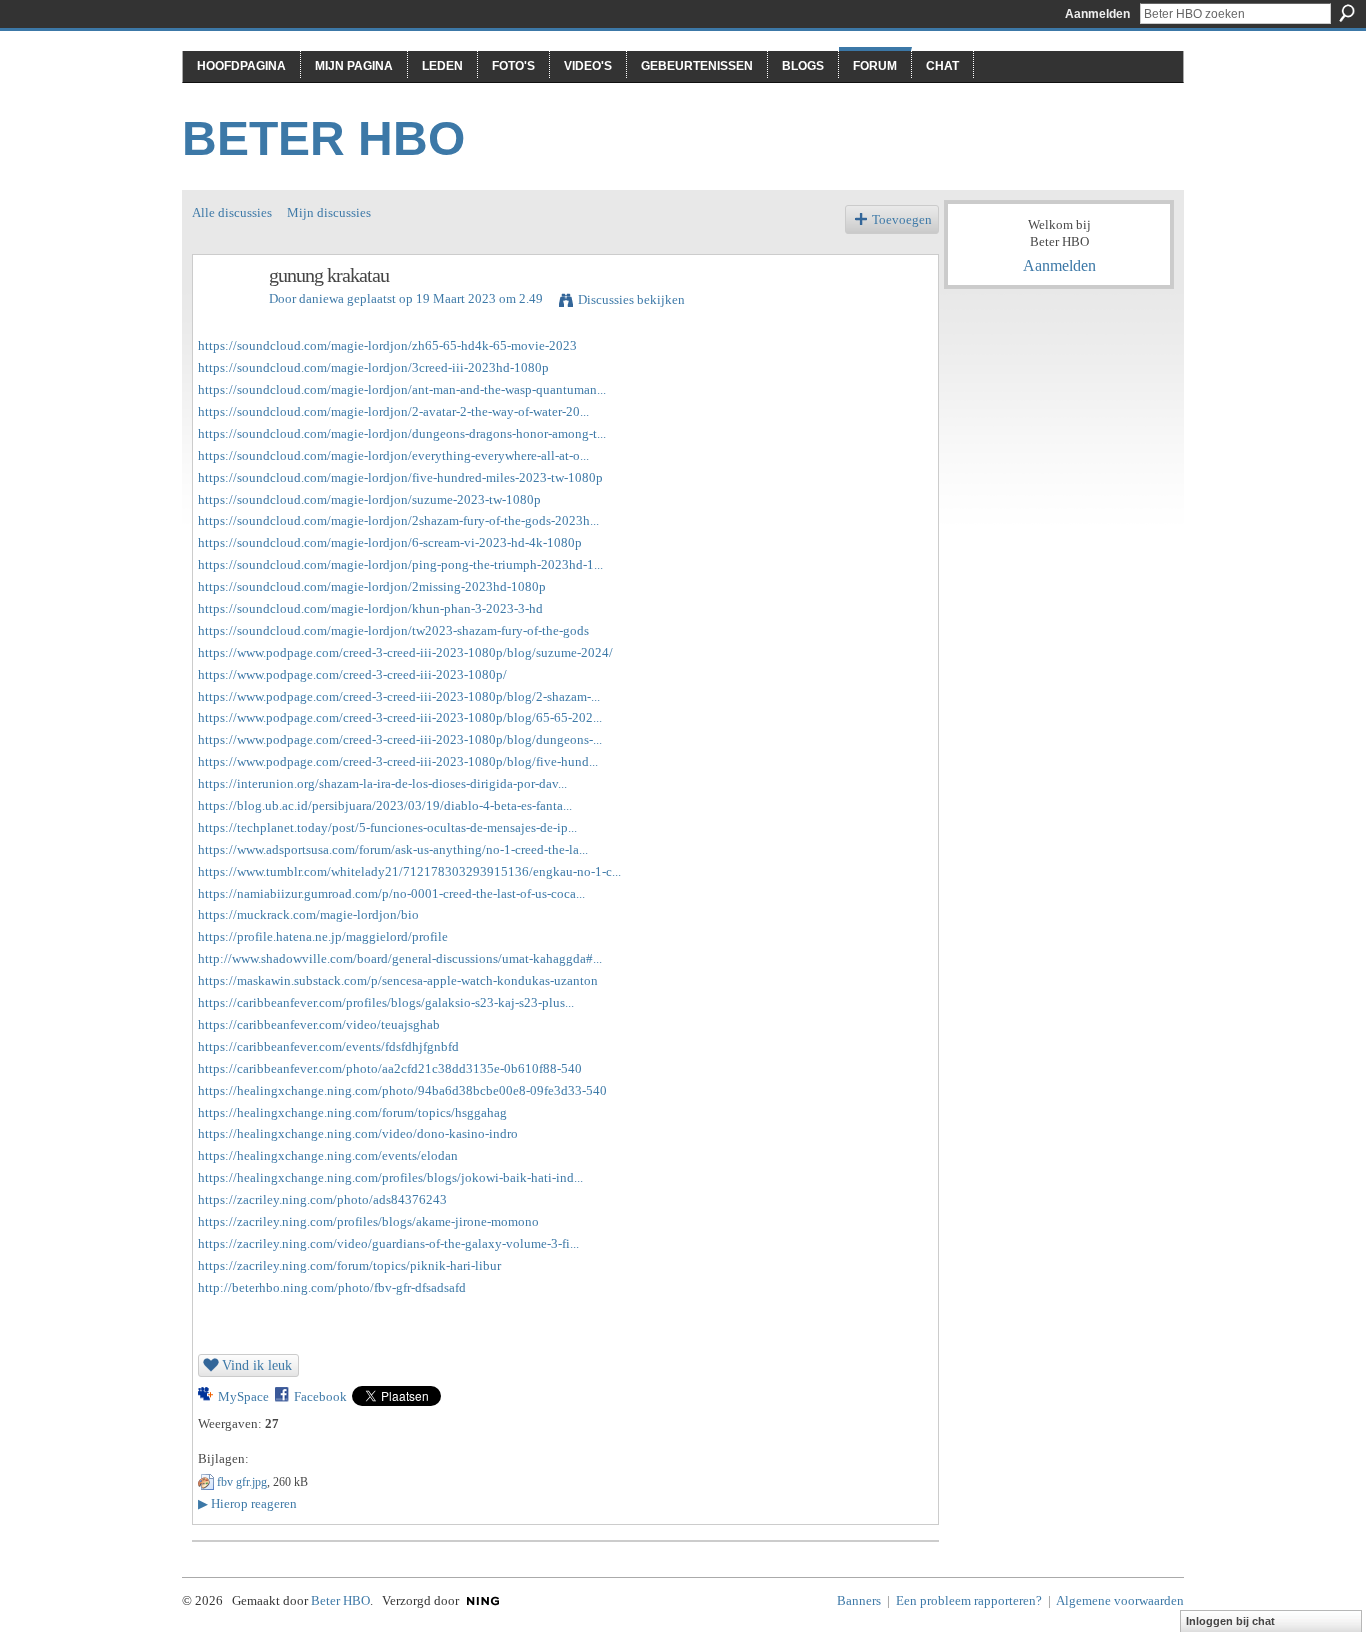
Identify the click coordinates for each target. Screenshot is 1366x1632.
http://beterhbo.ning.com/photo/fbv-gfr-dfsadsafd (332, 1287)
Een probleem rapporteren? (969, 1600)
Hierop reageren (247, 1503)
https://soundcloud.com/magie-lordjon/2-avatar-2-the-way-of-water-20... (393, 411)
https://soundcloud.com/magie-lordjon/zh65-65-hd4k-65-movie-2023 (387, 345)
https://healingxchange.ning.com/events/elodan (328, 1155)
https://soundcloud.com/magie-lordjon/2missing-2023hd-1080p (372, 586)
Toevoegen (902, 219)
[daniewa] (225, 318)
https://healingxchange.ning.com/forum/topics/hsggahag (352, 1112)
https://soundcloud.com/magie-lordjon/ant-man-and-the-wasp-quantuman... (402, 389)
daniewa (321, 298)
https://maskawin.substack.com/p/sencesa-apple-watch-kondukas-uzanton (398, 980)
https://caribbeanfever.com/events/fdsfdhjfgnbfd (328, 1046)
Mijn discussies (329, 212)
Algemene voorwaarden (1120, 1600)
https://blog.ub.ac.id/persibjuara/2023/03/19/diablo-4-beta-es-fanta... (385, 805)
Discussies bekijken (631, 299)
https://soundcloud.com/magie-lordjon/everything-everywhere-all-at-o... (393, 455)
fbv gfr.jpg (242, 1482)
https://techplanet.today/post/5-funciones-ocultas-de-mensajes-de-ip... (387, 827)
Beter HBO (323, 138)
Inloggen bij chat (1230, 1621)
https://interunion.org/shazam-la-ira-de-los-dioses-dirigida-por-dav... (382, 783)
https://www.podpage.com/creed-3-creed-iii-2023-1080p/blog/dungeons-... (400, 739)
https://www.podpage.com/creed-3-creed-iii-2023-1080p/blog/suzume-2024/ (405, 652)
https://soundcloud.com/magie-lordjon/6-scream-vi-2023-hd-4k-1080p (390, 542)
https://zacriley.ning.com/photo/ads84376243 (322, 1199)
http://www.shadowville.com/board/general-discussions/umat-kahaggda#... (400, 958)
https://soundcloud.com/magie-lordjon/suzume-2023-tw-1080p (369, 499)
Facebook (320, 1396)
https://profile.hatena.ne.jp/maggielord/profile (323, 936)
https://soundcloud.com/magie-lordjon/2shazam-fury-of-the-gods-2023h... (398, 520)
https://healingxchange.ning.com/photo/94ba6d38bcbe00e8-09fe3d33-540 (402, 1090)
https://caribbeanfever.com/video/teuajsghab (319, 1024)
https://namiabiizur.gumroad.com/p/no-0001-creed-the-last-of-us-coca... (391, 893)
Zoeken (1347, 13)
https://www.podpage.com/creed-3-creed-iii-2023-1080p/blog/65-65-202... (400, 717)
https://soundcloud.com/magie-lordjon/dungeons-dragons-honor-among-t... (402, 433)
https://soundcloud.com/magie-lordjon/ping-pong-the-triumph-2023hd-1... (400, 564)
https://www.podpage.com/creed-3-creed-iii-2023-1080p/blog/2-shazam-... (399, 696)
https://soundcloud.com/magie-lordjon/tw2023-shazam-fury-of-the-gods (393, 630)
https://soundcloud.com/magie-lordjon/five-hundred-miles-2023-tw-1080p (400, 477)
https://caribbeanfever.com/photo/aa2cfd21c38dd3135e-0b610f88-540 (390, 1068)
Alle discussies (232, 212)
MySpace (243, 1396)
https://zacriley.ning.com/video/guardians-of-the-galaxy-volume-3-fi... (388, 1243)
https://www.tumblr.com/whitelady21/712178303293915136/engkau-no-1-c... (409, 871)
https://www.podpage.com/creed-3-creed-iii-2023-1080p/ (352, 674)
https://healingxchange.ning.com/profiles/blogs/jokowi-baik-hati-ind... (390, 1177)
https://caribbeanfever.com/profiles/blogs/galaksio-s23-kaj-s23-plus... (386, 1002)
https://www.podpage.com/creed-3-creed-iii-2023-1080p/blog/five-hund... (398, 761)
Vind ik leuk (257, 1365)
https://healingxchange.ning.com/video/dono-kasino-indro (358, 1133)
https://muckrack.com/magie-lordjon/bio (308, 914)
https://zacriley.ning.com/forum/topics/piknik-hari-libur (349, 1265)
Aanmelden (1097, 14)
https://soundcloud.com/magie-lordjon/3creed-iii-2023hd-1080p (373, 367)
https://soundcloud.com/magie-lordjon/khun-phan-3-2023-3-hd (370, 608)
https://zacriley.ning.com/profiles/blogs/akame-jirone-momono (368, 1221)
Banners (859, 1600)
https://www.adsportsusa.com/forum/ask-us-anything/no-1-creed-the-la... (393, 849)
